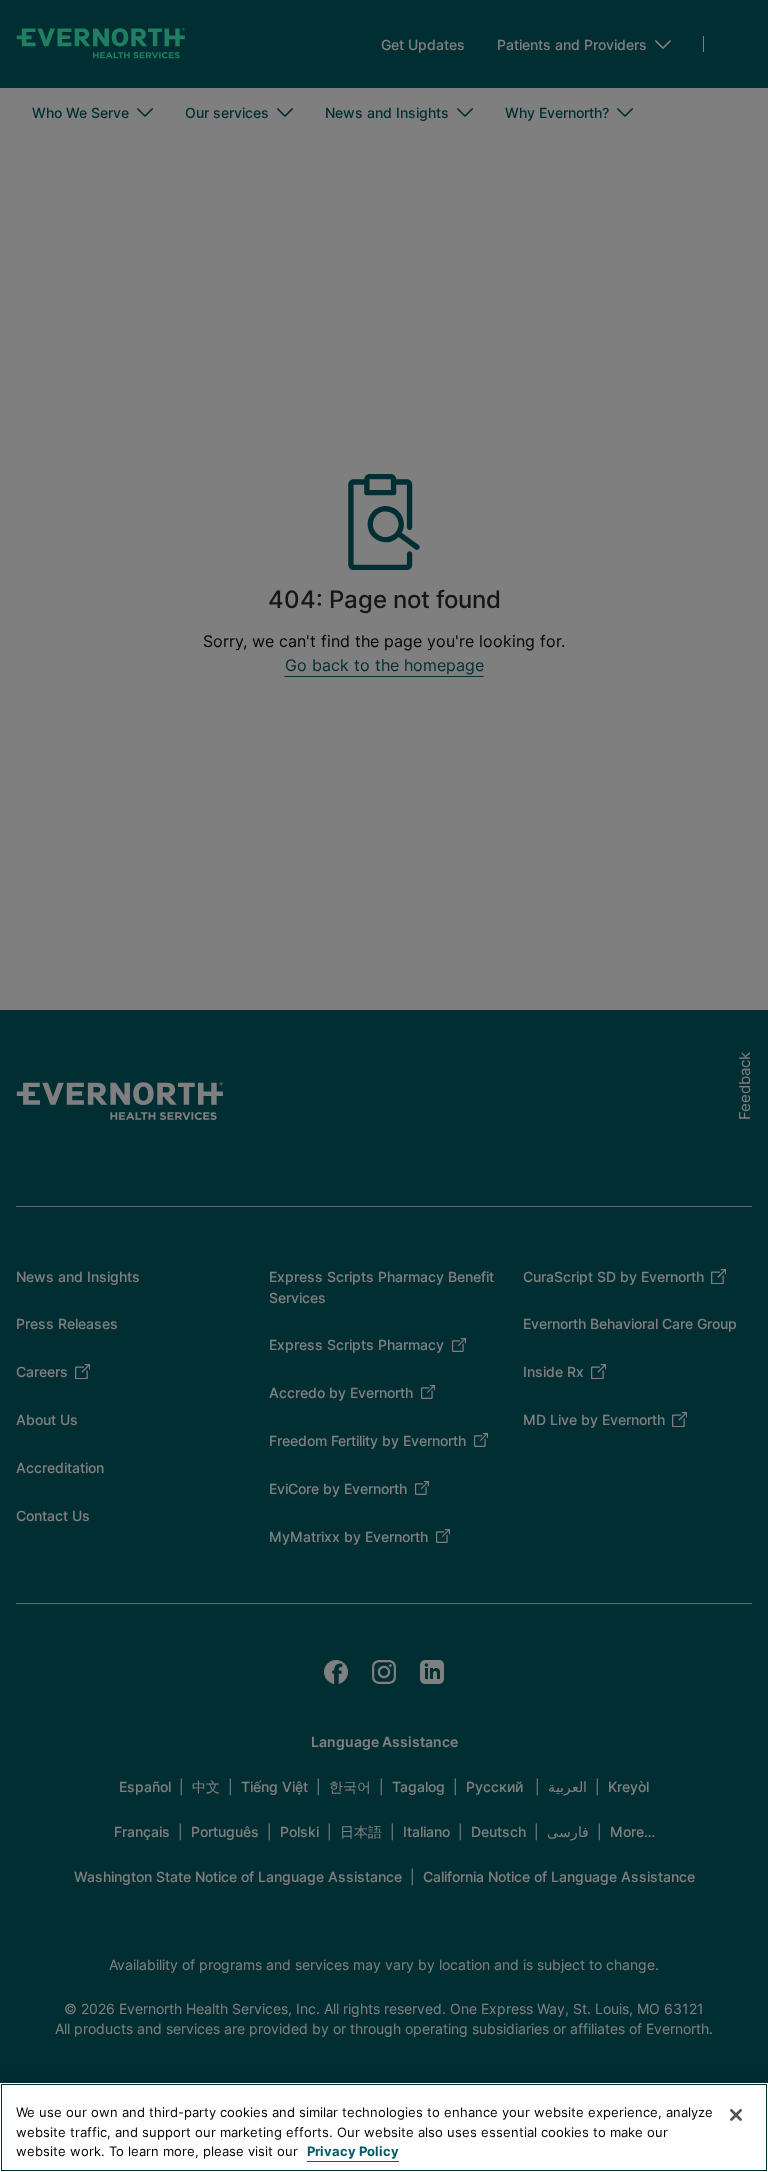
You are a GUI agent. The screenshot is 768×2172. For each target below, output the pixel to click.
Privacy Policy (353, 2151)
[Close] (736, 2115)
